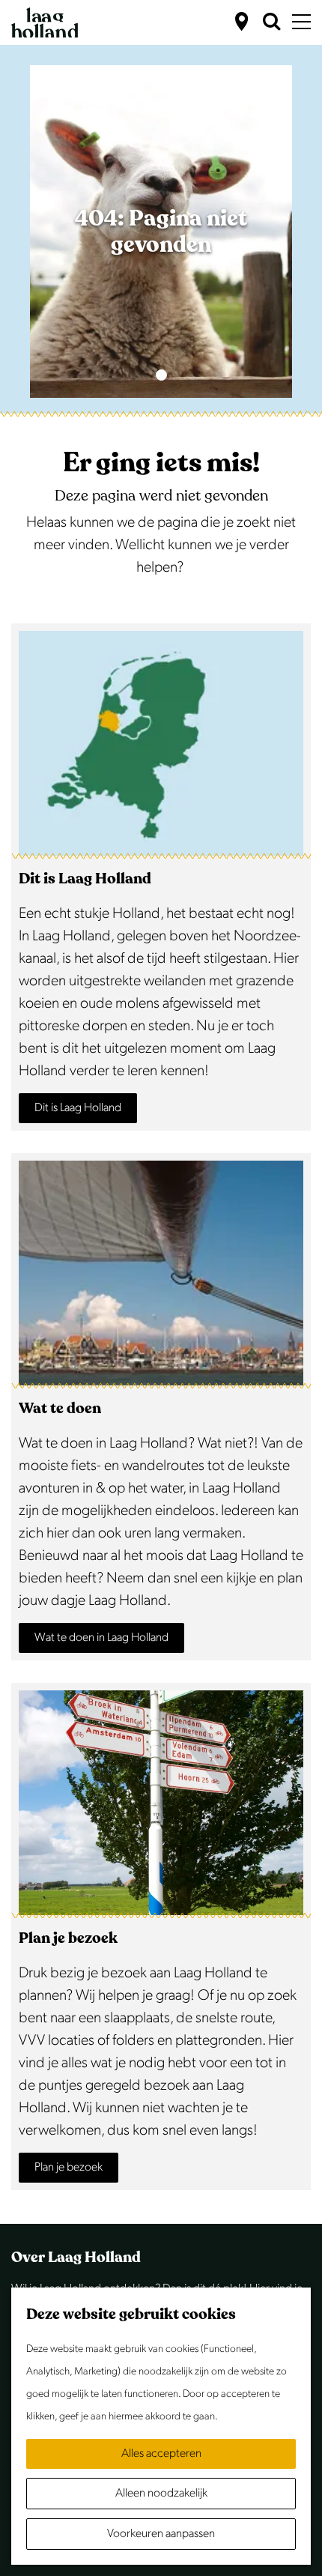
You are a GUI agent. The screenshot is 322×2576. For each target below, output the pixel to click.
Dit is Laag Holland (78, 1108)
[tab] (161, 375)
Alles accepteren (161, 2453)
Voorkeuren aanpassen (161, 2534)
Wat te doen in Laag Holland (101, 1638)
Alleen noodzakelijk (161, 2493)
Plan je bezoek (69, 2167)
